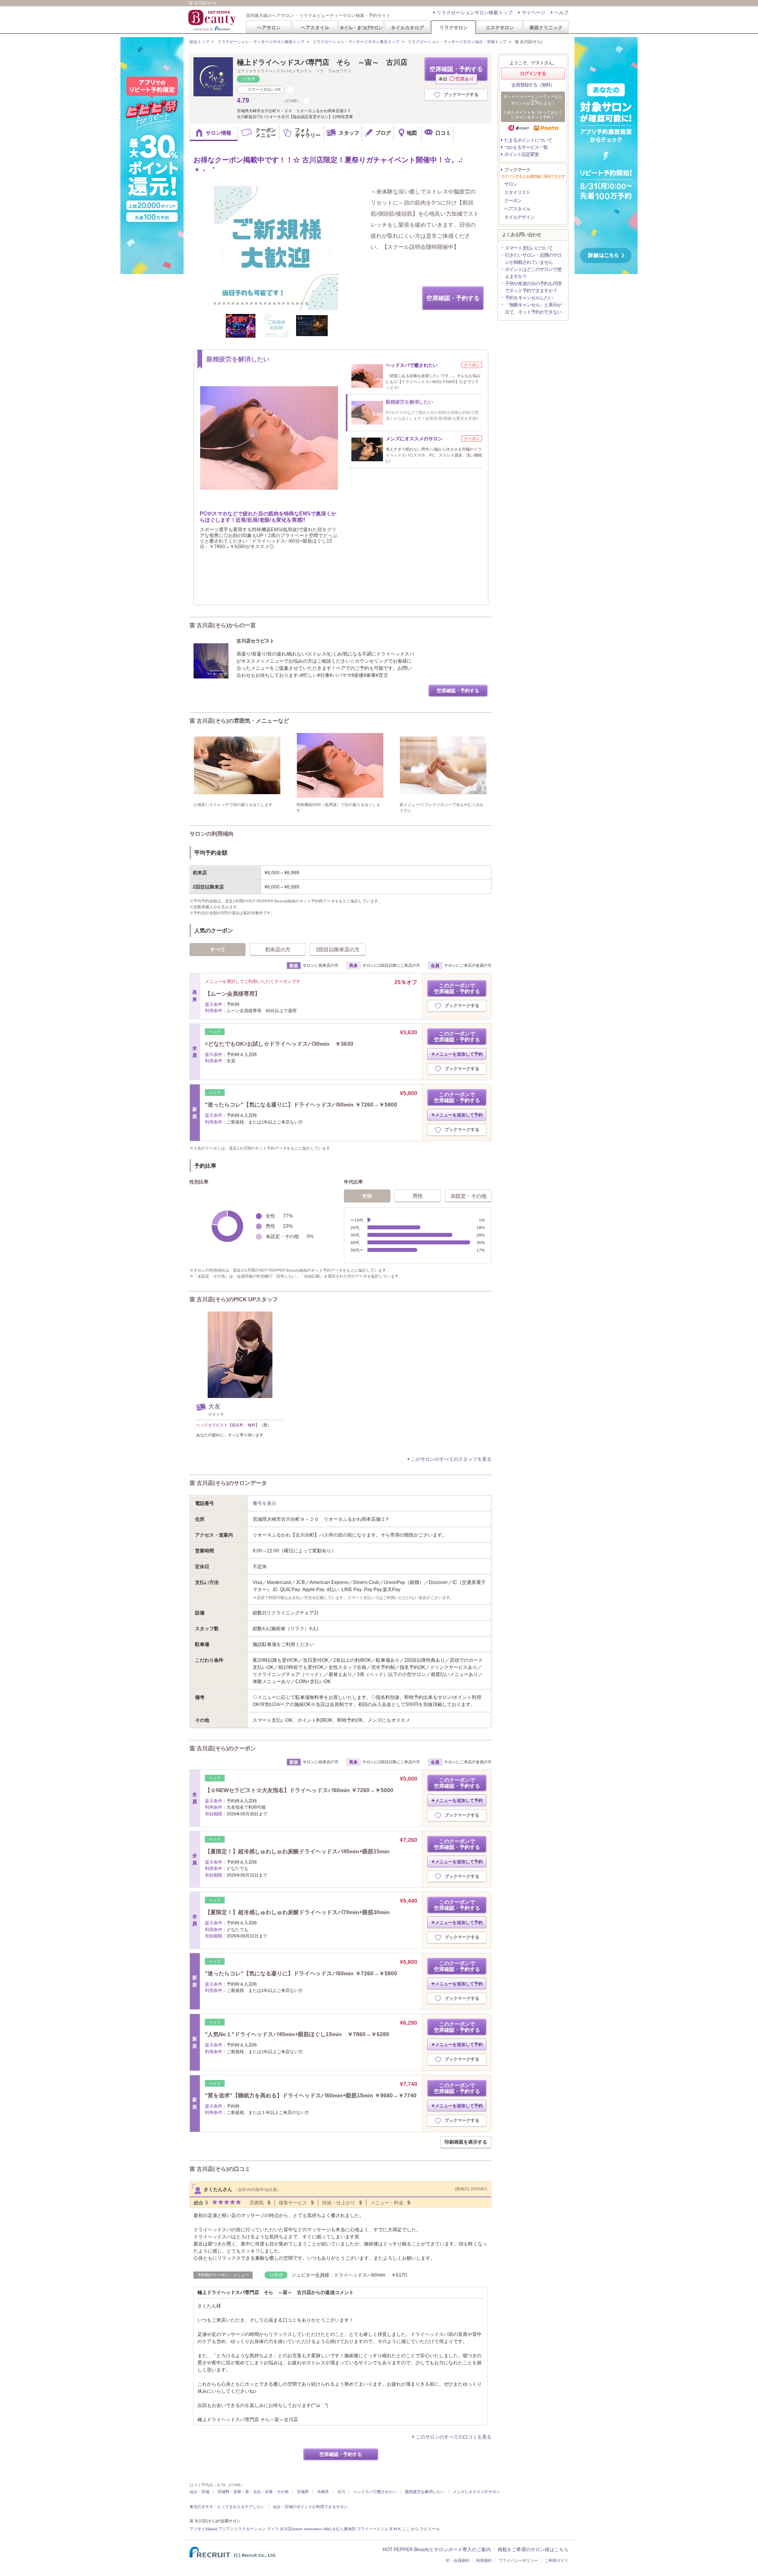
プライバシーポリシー (518, 2560)
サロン (511, 184)
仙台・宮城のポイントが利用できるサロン (310, 2507)
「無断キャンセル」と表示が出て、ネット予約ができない (533, 308)
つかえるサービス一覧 (526, 147)
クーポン (513, 201)
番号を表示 (265, 1503)
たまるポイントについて (528, 140)
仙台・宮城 (199, 2492)
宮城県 (303, 2492)
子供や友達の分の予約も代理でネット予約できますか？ (533, 287)
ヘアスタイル (315, 27)
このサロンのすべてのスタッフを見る (451, 1459)
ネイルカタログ (407, 27)
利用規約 (484, 2560)
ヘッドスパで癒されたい (375, 2492)
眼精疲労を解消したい (425, 2492)
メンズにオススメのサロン (477, 2492)
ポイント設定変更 (522, 154)
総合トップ (199, 42)
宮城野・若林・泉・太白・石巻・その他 (253, 2492)
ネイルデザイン (519, 217)
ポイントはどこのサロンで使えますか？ (533, 273)
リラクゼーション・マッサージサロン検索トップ (261, 42)
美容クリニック (546, 27)
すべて (218, 950)
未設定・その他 (468, 1196)
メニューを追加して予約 (459, 1054)
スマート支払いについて (529, 248)
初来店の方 (278, 950)
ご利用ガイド (557, 2560)
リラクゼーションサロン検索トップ (475, 13)
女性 (367, 1196)
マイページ (533, 13)
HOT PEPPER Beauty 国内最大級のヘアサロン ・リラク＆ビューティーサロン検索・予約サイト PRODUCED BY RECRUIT (213, 20)
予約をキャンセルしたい (529, 298)
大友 (214, 1406)
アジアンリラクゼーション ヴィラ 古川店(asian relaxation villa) (275, 2529)
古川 (341, 2492)
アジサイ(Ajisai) (203, 2529)
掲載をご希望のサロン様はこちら (533, 2550)
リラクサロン (454, 27)
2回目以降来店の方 (338, 950)
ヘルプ (561, 13)
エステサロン (500, 27)
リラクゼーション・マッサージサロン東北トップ (356, 42)
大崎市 (323, 2492)
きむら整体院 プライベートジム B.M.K (366, 2529)
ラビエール (430, 2529)
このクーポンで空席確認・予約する (457, 988)
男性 (418, 1196)
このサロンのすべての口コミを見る (454, 2437)
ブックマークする (461, 94)
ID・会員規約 (458, 2560)
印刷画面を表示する (466, 2142)
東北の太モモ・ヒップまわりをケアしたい (227, 2507)
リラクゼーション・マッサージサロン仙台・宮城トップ (457, 42)
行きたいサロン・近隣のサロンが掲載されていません (533, 259)
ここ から (410, 2529)
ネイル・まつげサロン (361, 27)
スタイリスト (517, 192)
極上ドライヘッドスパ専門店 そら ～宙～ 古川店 (322, 62)
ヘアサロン (269, 27)
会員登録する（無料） (533, 85)
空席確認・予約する (456, 73)
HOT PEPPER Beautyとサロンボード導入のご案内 (437, 2550)
